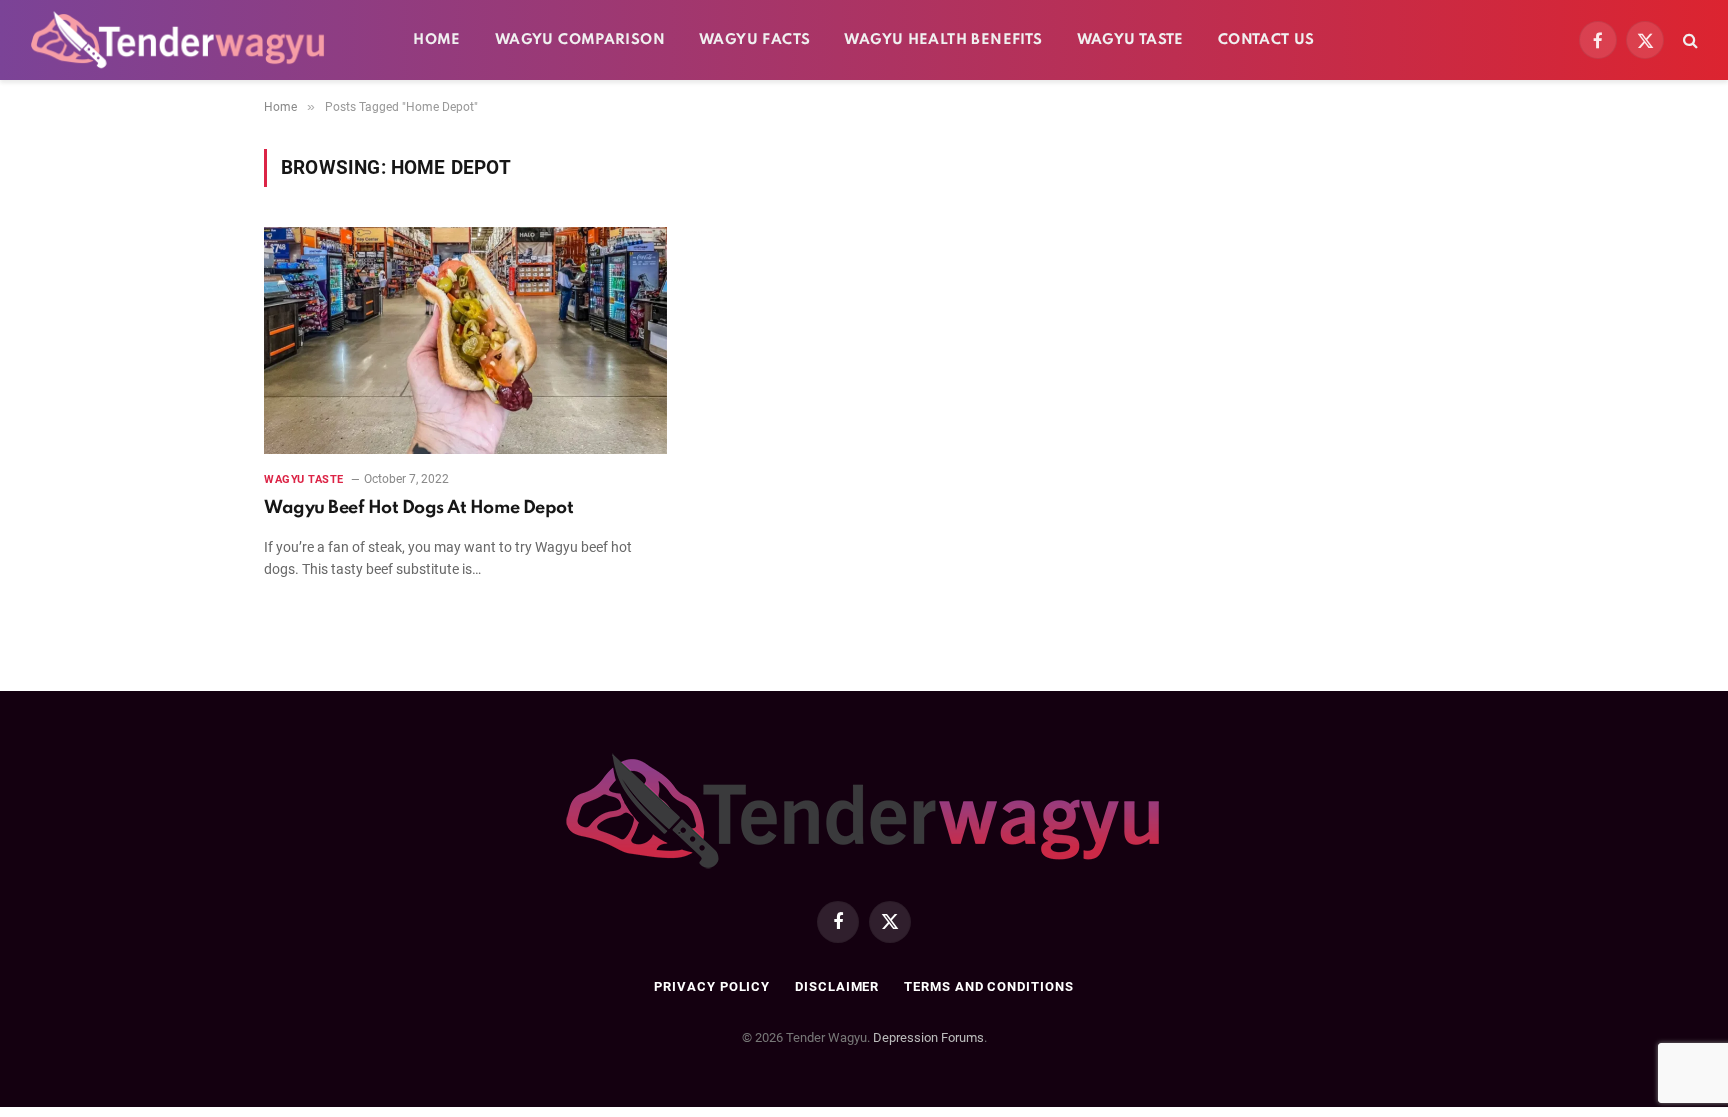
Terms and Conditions (988, 986)
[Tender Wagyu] (177, 40)
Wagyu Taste (1130, 40)
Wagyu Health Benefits (943, 40)
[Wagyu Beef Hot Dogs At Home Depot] (465, 340)
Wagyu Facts (754, 40)
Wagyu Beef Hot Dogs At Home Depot (418, 508)
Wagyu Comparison (580, 40)
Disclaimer (837, 986)
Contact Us (1266, 40)
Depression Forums (928, 1037)
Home (437, 40)
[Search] (1688, 40)
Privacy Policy (712, 986)
